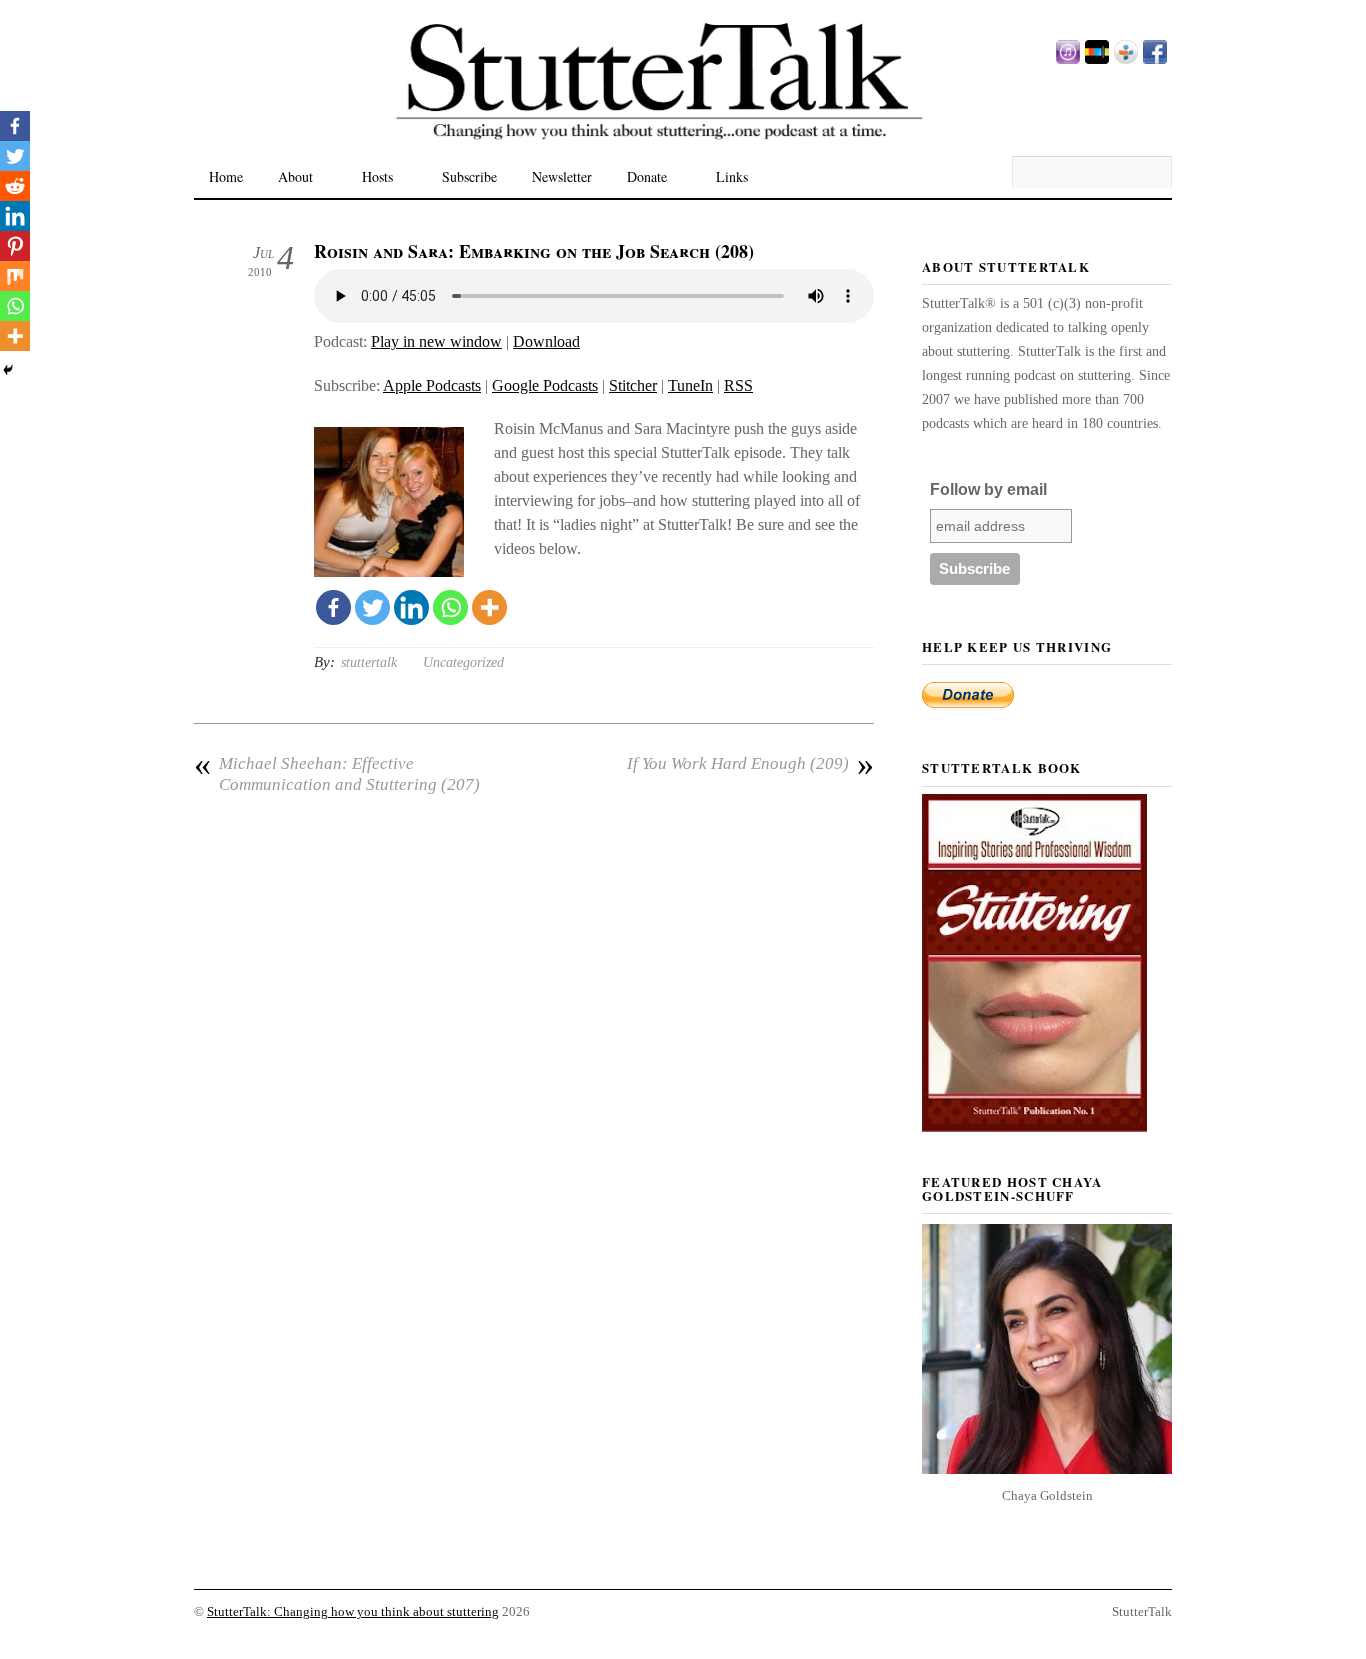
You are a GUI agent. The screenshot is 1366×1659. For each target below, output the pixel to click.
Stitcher (633, 385)
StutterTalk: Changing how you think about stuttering (353, 1611)
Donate (647, 176)
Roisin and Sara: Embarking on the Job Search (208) (534, 251)
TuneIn (690, 385)
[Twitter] (372, 607)
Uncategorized (463, 662)
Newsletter (562, 176)
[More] (489, 607)
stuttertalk (369, 662)
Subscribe (469, 176)
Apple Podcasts (432, 385)
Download (546, 341)
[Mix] (15, 276)
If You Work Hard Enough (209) (750, 764)
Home (226, 176)
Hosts (377, 176)
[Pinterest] (15, 246)
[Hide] (8, 370)
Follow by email (988, 489)
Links (732, 176)
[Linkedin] (411, 607)
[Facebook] (333, 607)
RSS (738, 385)
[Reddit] (15, 186)
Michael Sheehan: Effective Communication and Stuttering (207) (337, 773)
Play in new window (436, 341)
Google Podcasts (545, 385)
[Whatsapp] (450, 607)
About (295, 176)
